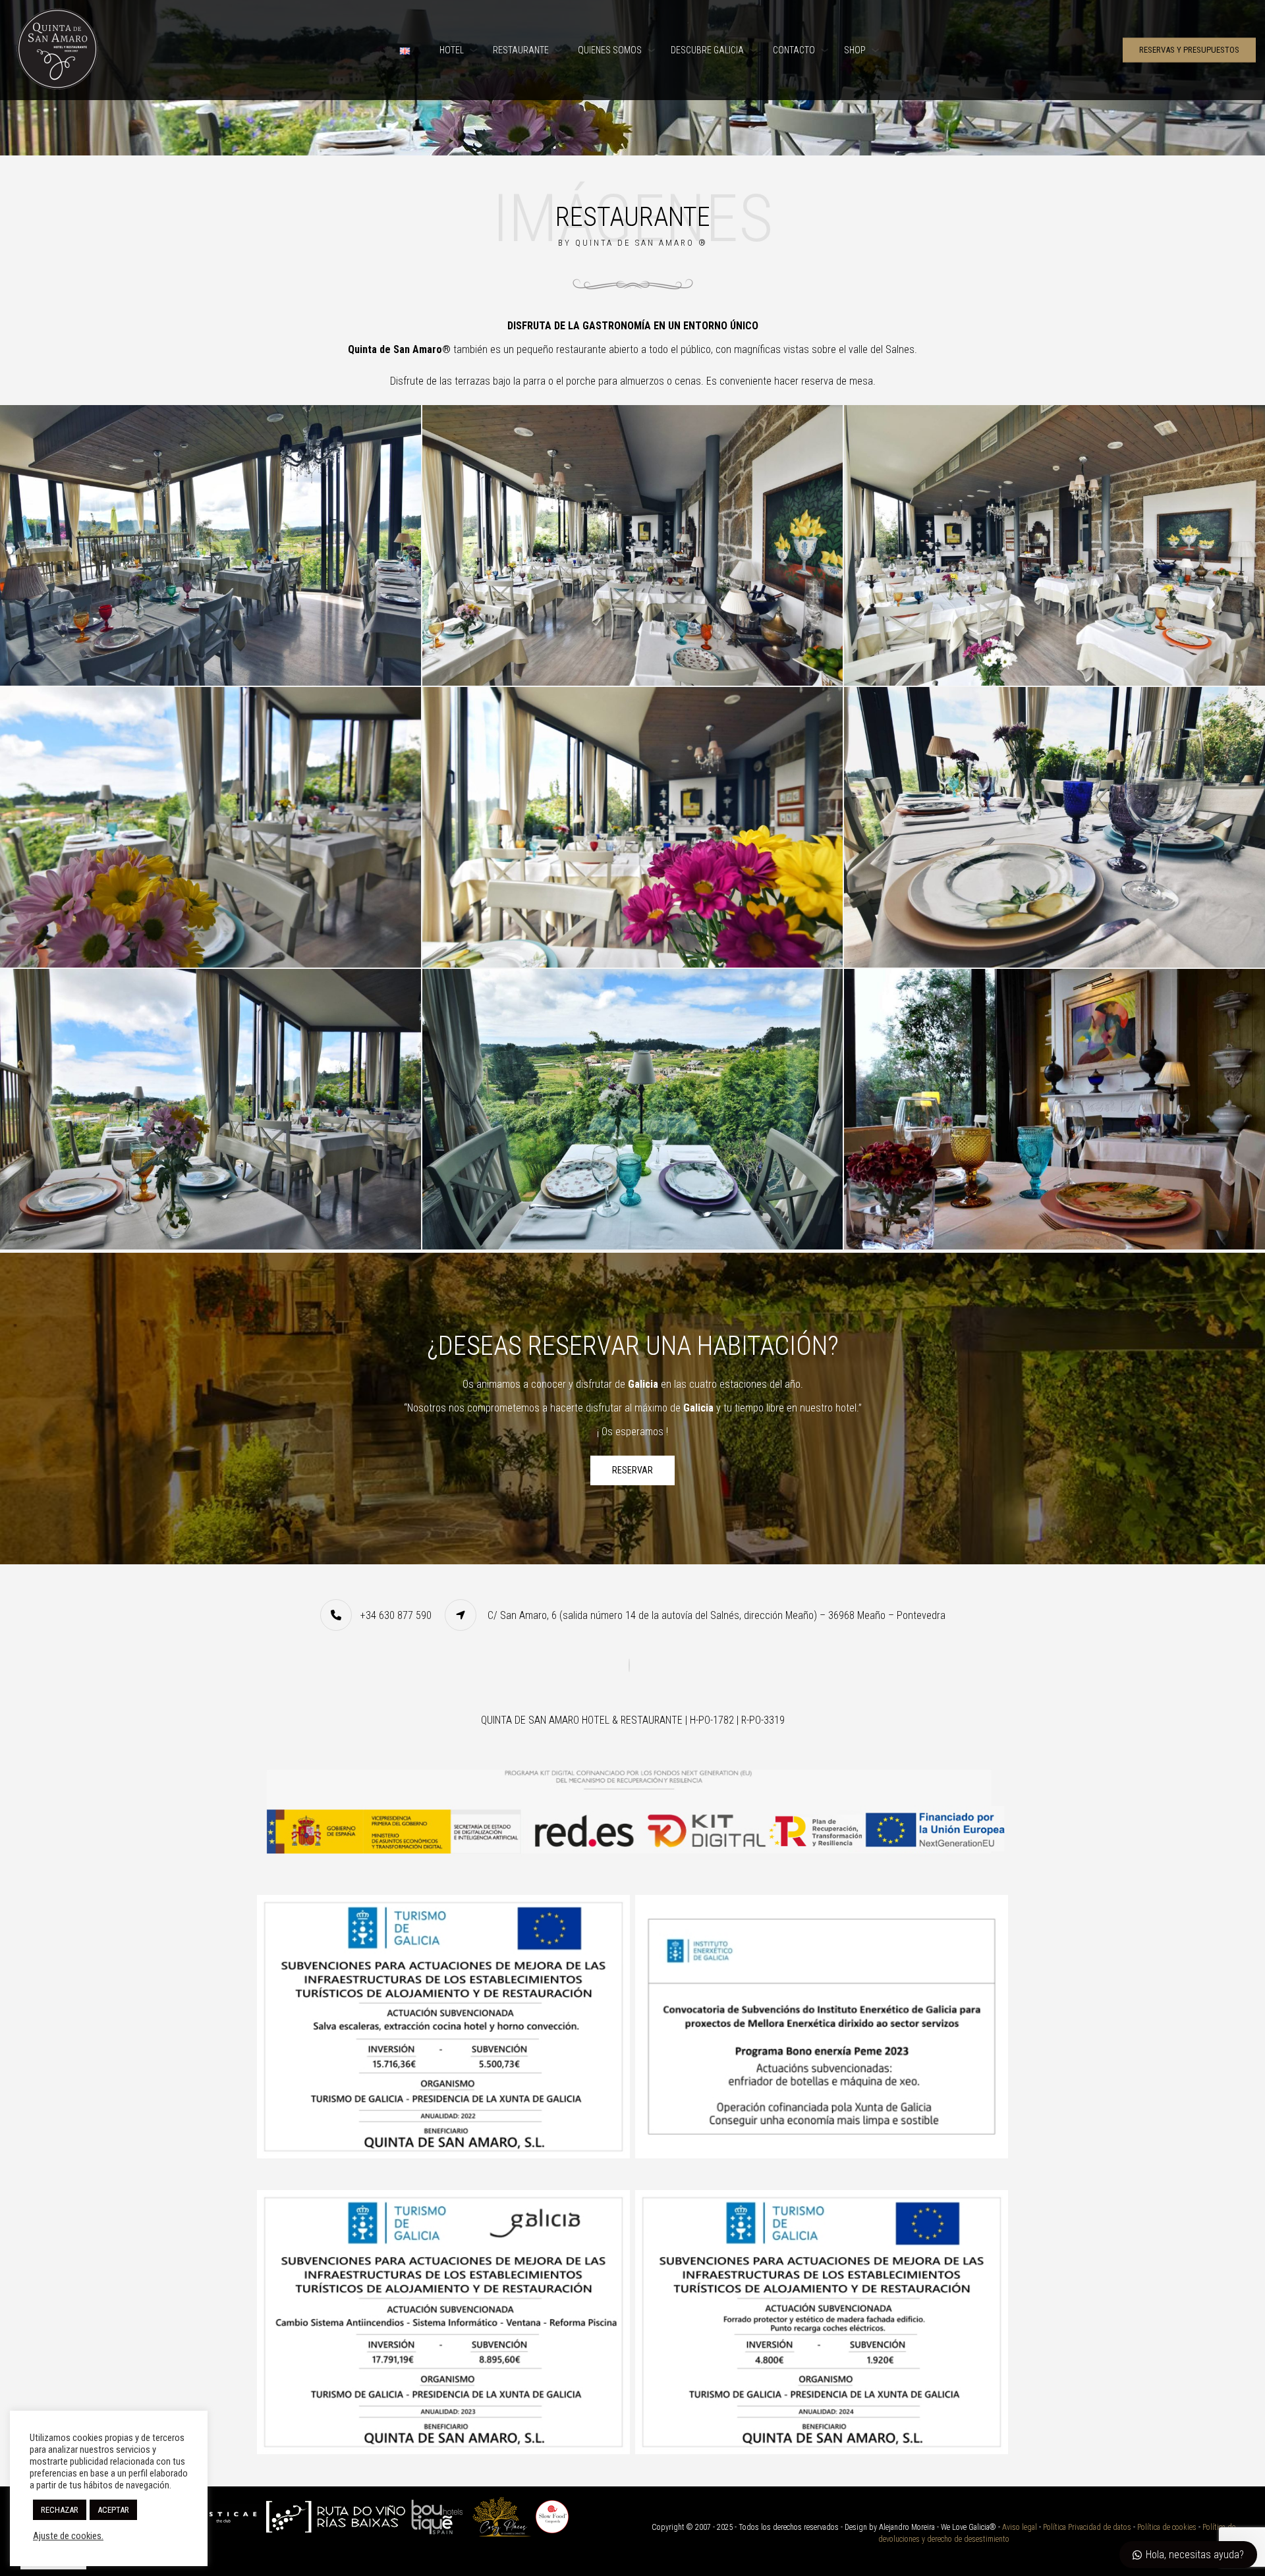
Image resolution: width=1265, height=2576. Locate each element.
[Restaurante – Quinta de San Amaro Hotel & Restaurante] (211, 545)
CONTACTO (794, 50)
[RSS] (632, 1665)
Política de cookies (1167, 2527)
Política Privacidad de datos (1087, 2527)
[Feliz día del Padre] (1054, 1109)
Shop (855, 50)
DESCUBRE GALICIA (707, 50)
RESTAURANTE (521, 50)
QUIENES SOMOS (610, 50)
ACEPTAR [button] (113, 2510)
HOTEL (452, 50)
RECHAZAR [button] (60, 2510)
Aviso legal (1020, 2527)
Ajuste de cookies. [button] (68, 2536)
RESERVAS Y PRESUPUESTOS (1189, 50)
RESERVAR (632, 1470)
